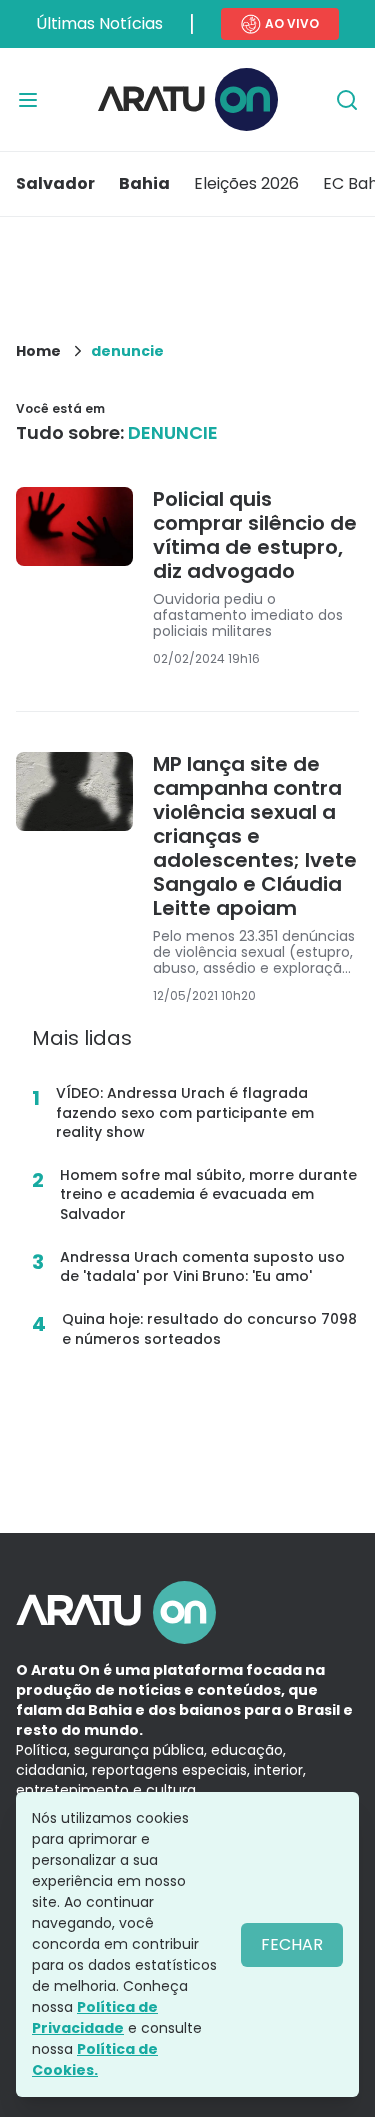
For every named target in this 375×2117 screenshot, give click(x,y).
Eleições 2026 (246, 183)
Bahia (144, 183)
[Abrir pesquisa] (347, 100)
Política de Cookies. (95, 2059)
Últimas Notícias (99, 23)
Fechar (292, 1944)
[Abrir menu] (28, 100)
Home (38, 351)
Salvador (55, 183)
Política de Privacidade (95, 2017)
